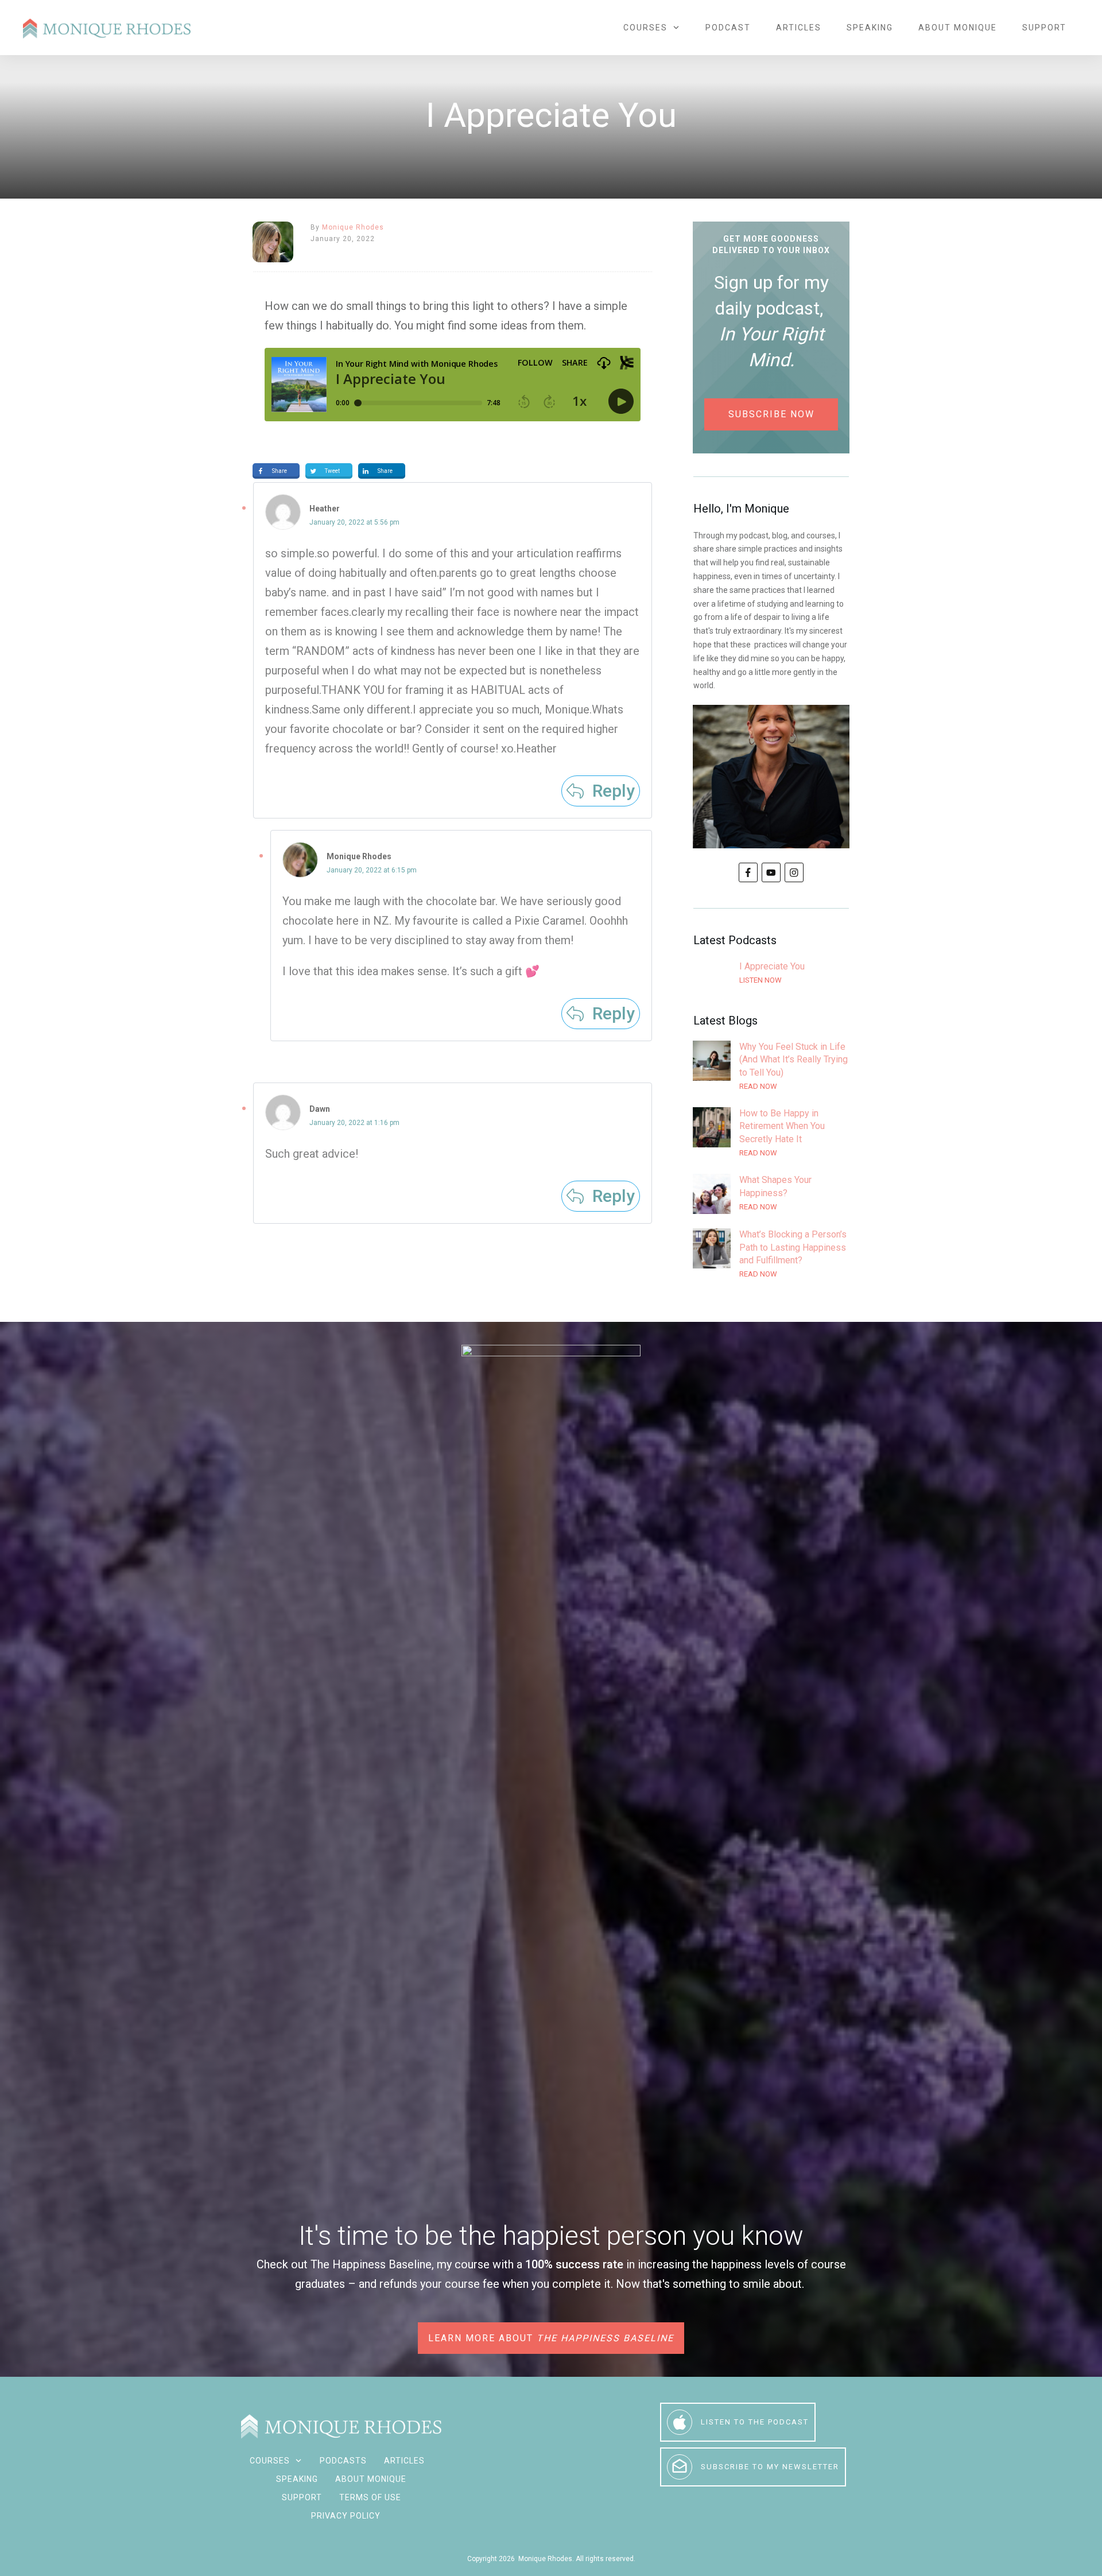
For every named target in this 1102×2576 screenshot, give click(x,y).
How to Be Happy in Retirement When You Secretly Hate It (771, 1133)
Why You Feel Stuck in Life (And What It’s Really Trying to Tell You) (771, 1067)
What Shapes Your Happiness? (771, 1194)
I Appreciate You (771, 980)
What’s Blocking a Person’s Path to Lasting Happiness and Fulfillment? (771, 1254)
